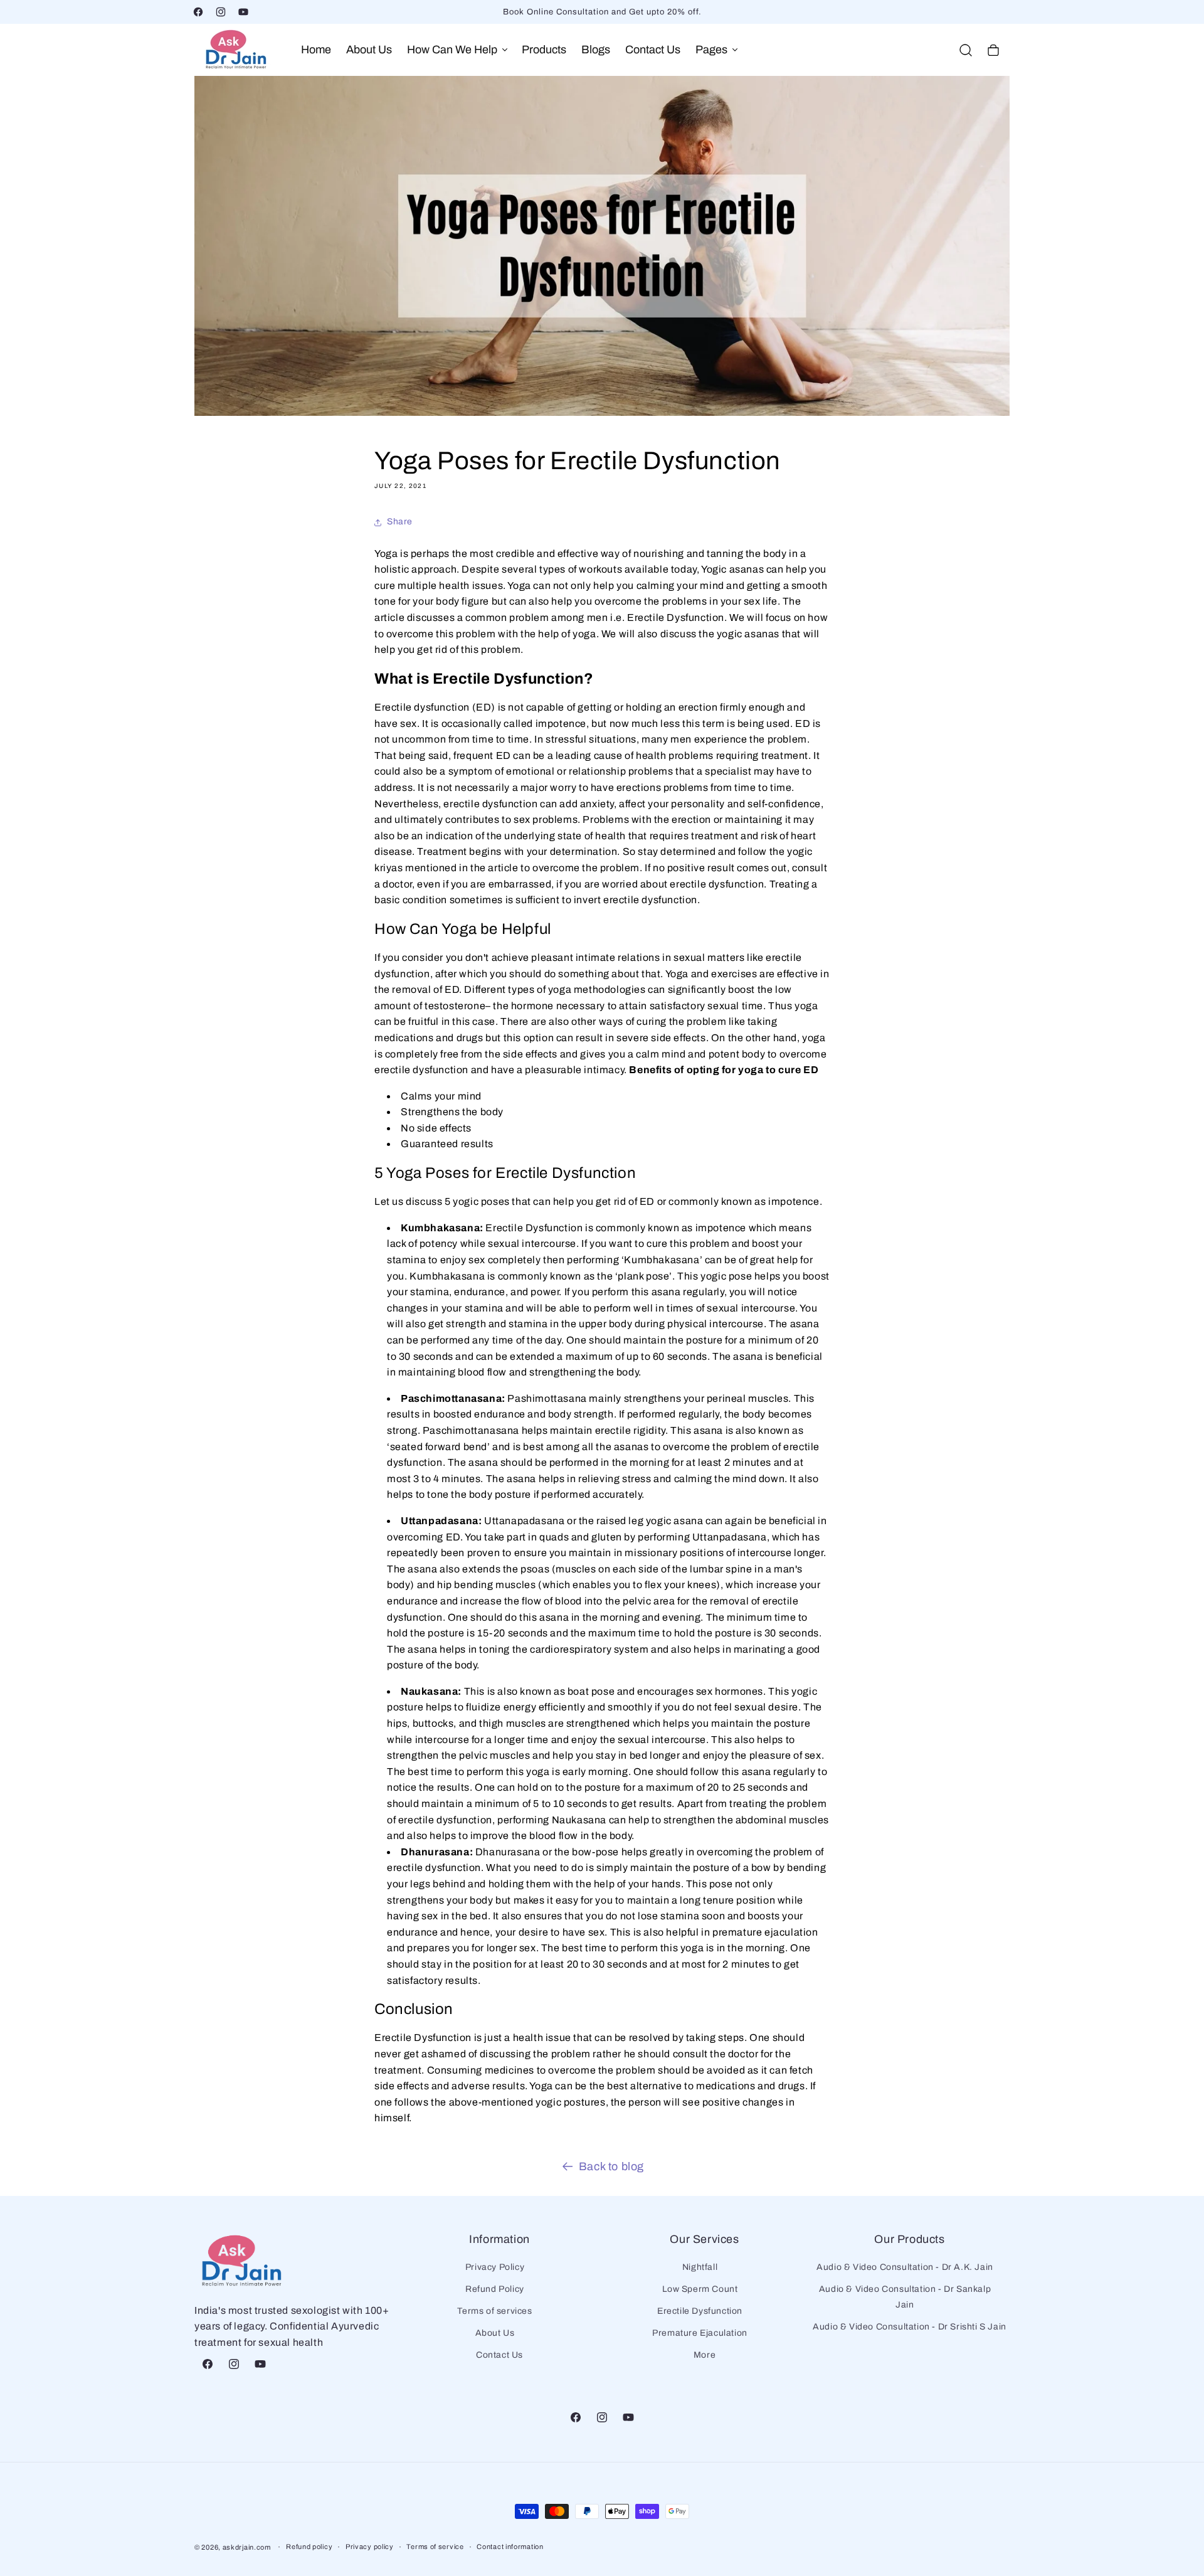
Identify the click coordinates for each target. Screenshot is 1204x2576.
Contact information (510, 2547)
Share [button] (400, 522)
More (705, 2356)
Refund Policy (495, 2289)
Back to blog (611, 2166)
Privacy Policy (495, 2267)
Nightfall (700, 2267)
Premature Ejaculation (700, 2333)
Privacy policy (370, 2547)
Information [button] (499, 2239)
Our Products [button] (909, 2239)
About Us (495, 2333)
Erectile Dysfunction (700, 2311)
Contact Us (499, 2356)
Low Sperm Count (700, 2289)
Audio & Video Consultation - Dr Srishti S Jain (910, 2327)
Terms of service (435, 2547)
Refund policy (309, 2547)
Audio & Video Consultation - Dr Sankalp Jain (905, 2297)
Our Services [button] (704, 2239)
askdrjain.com (247, 2547)
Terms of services (494, 2311)
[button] (457, 50)
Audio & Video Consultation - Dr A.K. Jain (905, 2267)
